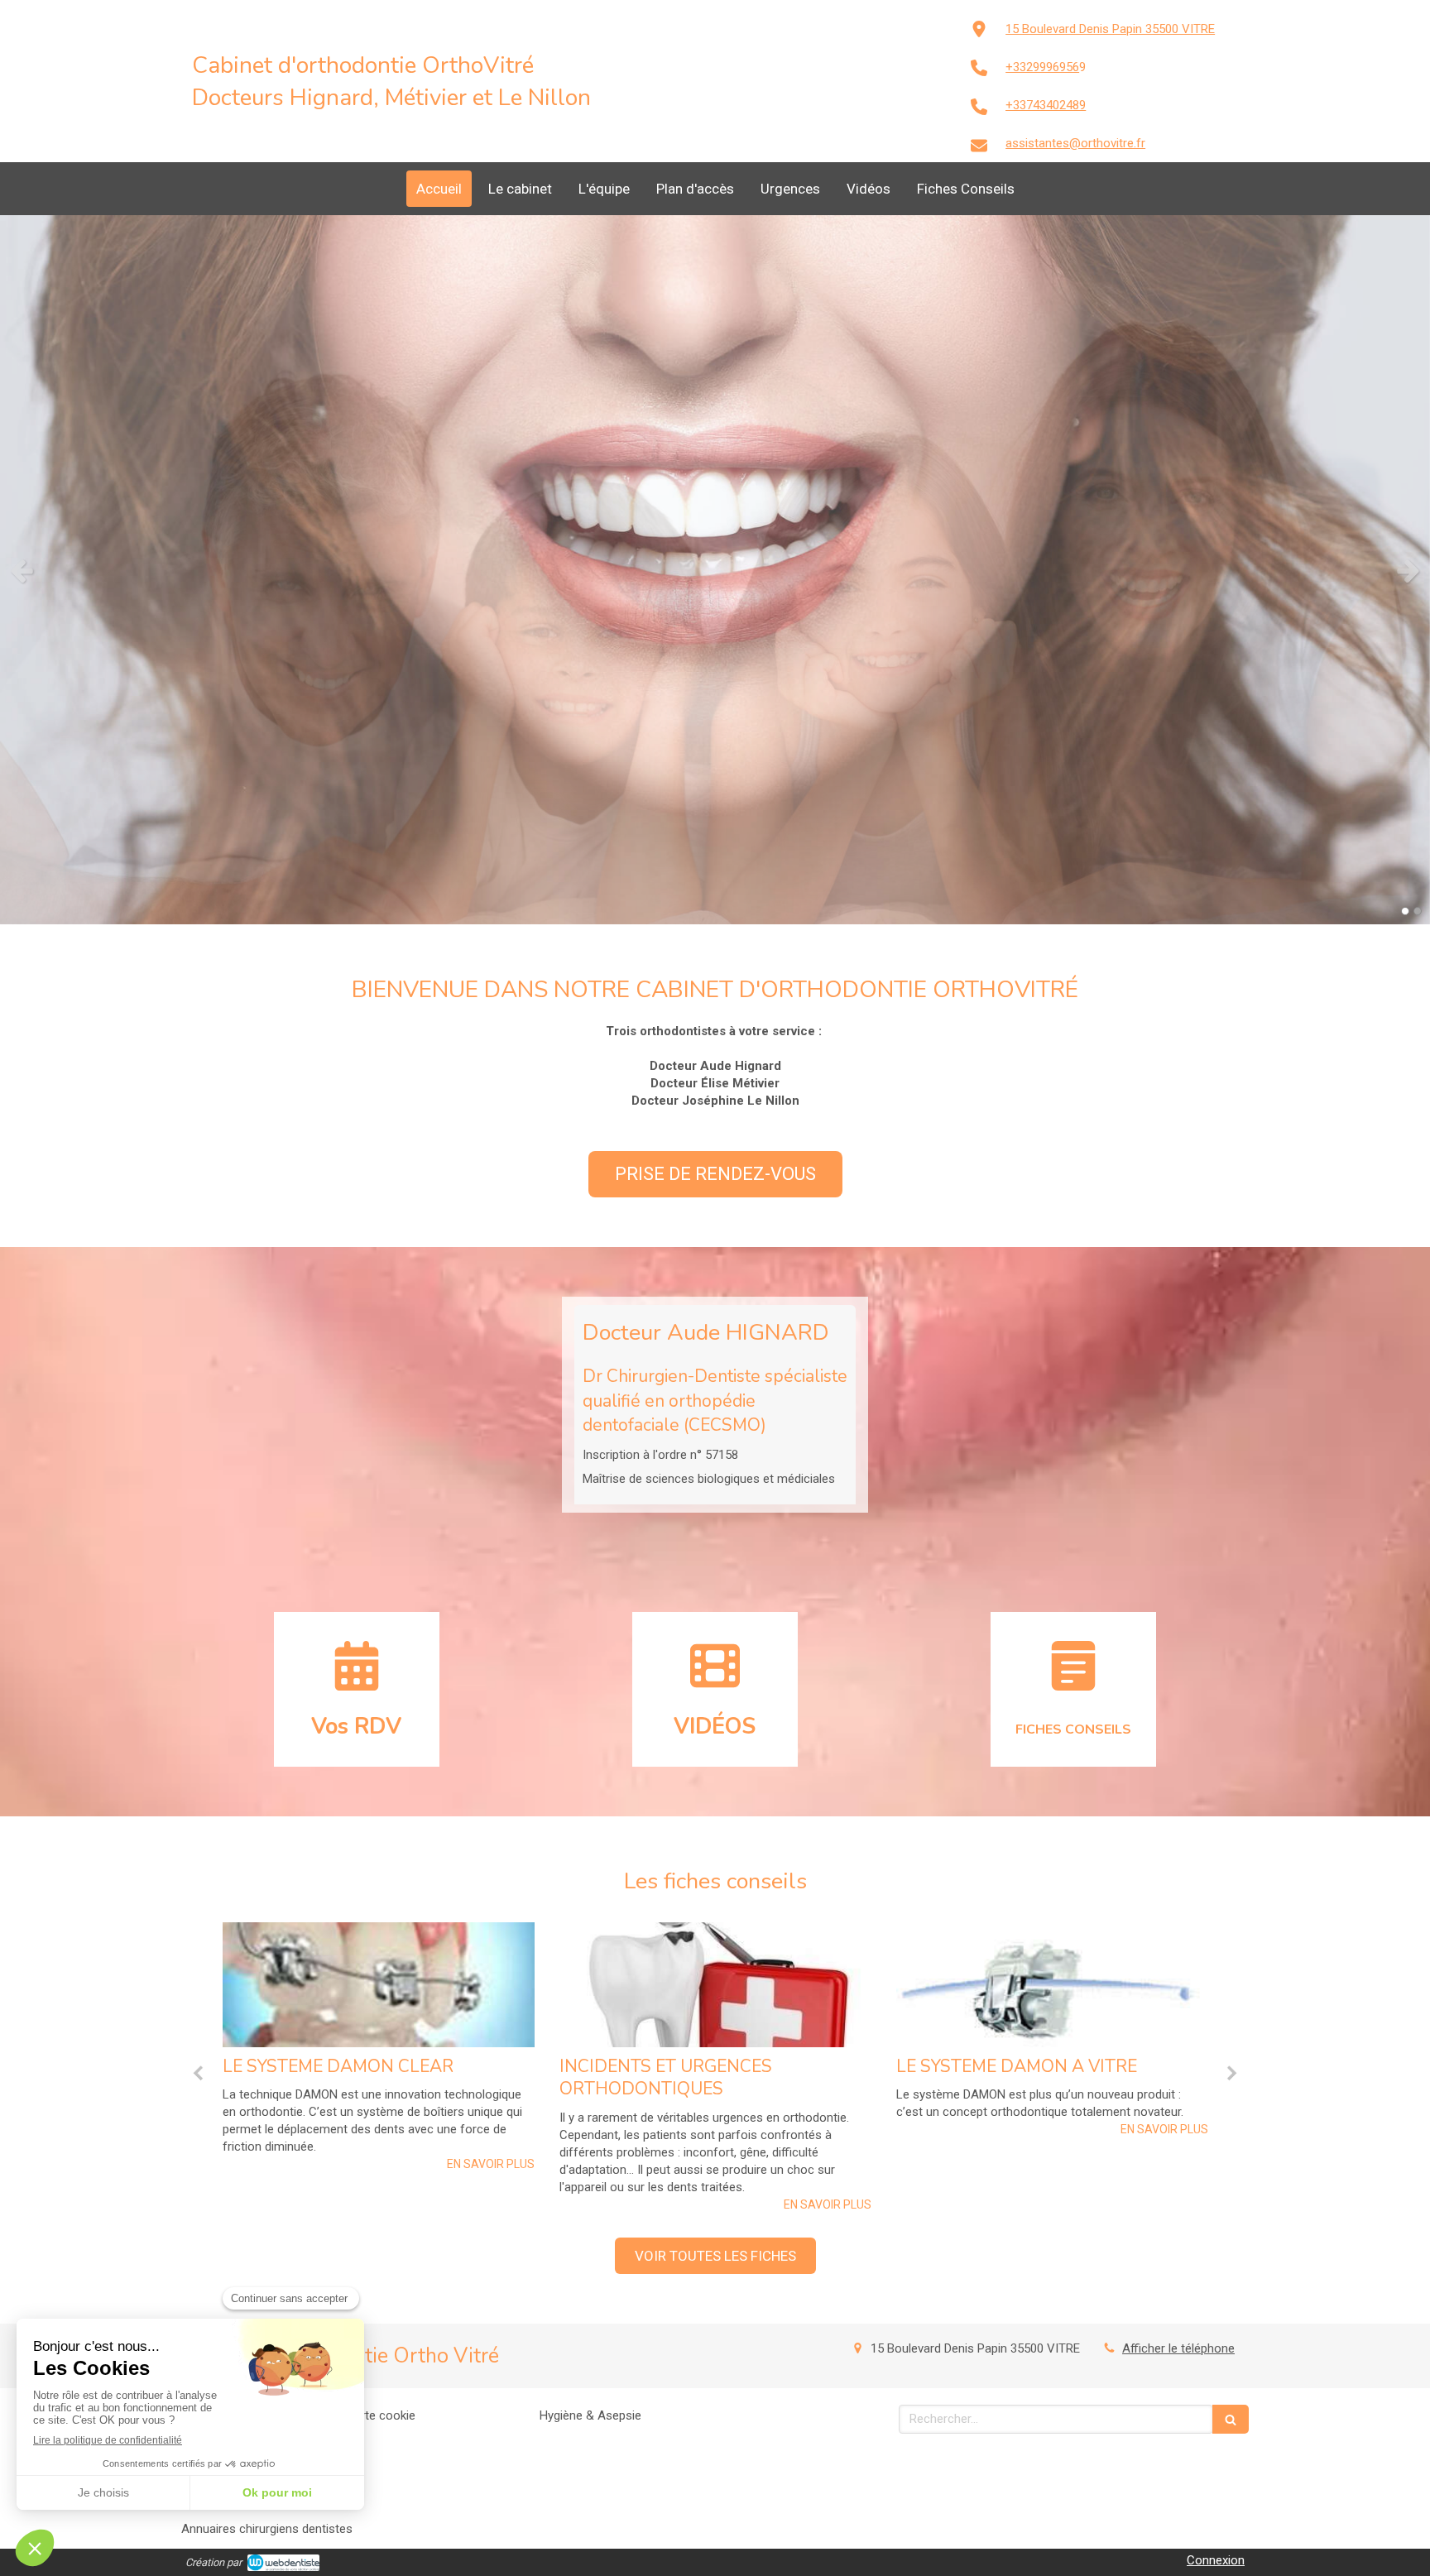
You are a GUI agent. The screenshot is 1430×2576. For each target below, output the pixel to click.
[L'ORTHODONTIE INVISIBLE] (1052, 1985)
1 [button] (1405, 911)
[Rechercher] (1231, 2419)
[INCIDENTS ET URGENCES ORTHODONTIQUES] (379, 1985)
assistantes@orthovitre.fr (1075, 143)
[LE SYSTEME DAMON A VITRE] (715, 1985)
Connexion (1216, 2560)
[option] (715, 570)
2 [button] (1418, 911)
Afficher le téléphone (1178, 2348)
